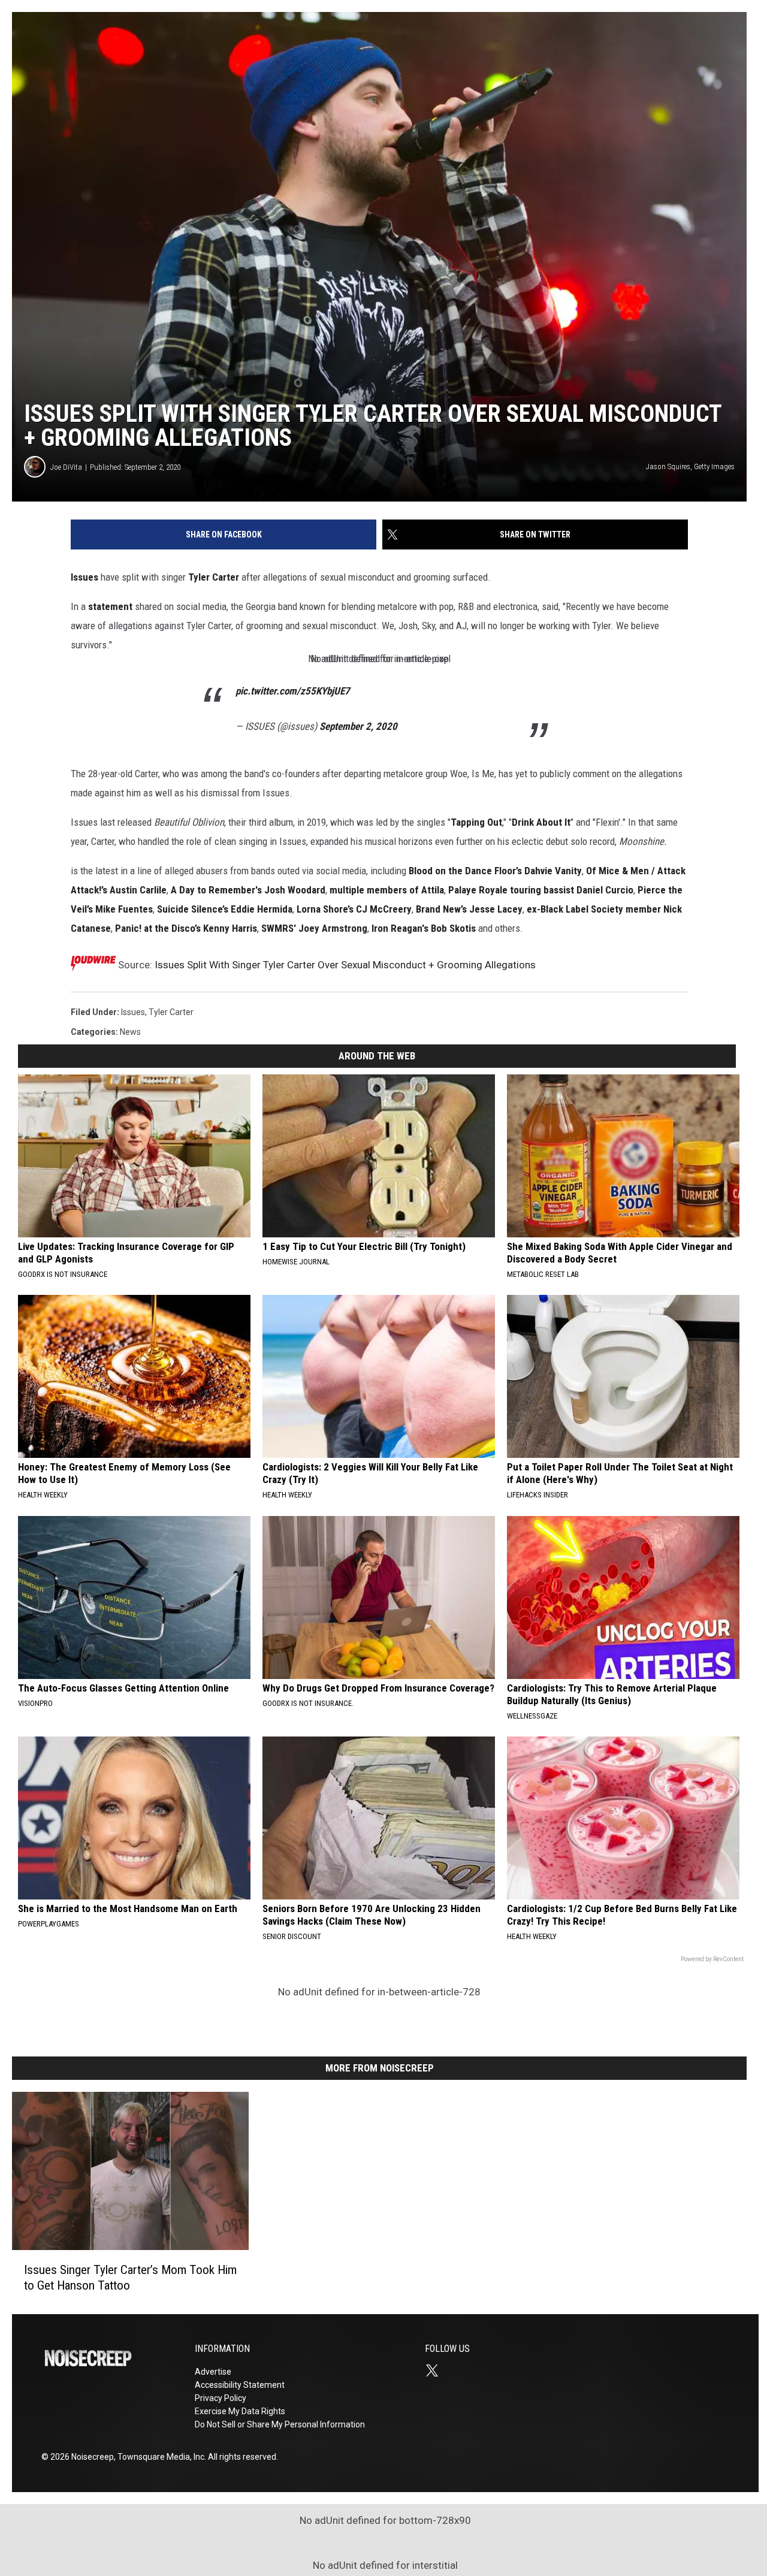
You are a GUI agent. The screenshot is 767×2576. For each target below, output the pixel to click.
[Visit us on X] (437, 2370)
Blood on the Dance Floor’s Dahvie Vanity (495, 871)
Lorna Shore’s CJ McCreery (354, 909)
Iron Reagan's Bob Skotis (424, 928)
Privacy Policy (221, 2398)
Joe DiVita (66, 467)
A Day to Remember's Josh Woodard (248, 890)
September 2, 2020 (358, 726)
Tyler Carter (214, 577)
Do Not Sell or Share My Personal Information (280, 2424)
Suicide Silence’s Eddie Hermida (225, 909)
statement (110, 606)
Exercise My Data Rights (240, 2411)
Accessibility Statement (240, 2385)
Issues (84, 577)
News (130, 1032)
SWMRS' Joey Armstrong (314, 928)
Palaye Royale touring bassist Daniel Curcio (541, 890)
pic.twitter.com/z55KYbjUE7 (293, 691)
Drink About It (541, 822)
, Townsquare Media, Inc (159, 2457)
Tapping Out (476, 822)
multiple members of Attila (387, 890)
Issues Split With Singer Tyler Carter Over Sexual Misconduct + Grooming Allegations (345, 965)
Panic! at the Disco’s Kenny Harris (186, 928)
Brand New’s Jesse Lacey (469, 909)
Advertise (213, 2372)
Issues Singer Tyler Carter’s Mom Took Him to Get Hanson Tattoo (130, 2277)
